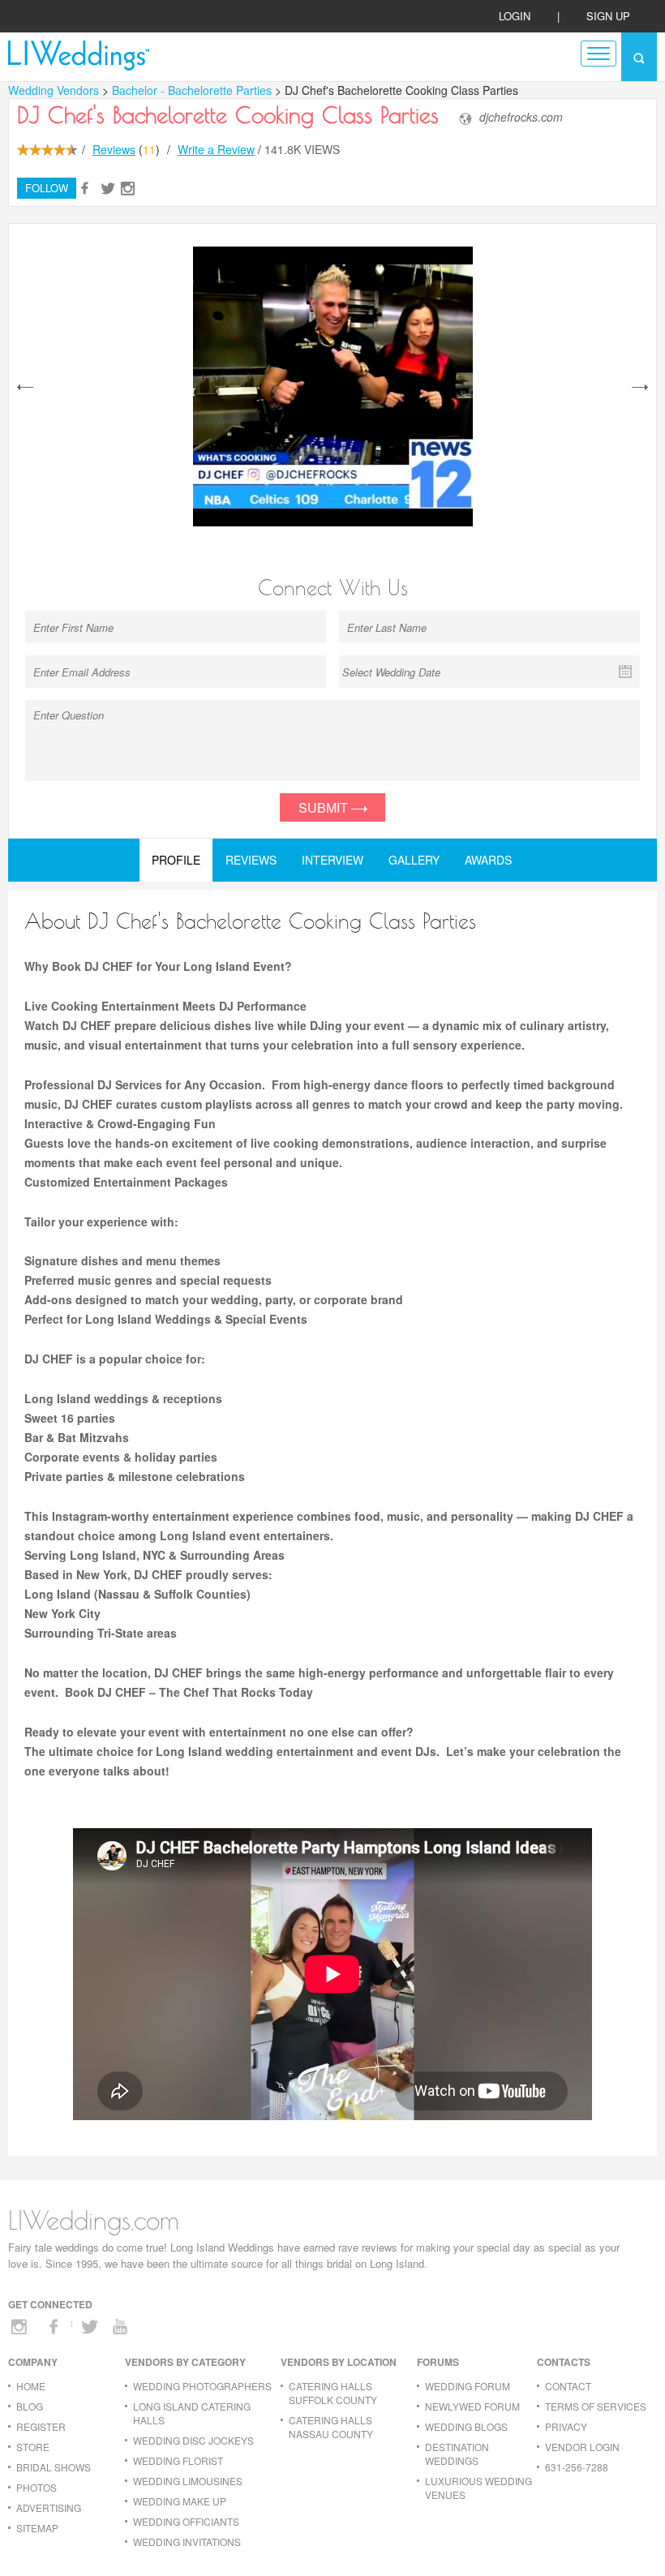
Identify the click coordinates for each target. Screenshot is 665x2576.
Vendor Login (582, 2447)
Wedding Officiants (186, 2521)
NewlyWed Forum (472, 2406)
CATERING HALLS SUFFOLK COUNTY (333, 2393)
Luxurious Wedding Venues (478, 2488)
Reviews (114, 149)
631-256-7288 (577, 2467)
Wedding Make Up (180, 2501)
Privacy (566, 2426)
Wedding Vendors (54, 90)
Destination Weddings (457, 2454)
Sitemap (37, 2528)
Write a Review (216, 149)
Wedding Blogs (466, 2426)
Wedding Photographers (202, 2386)
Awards (488, 860)
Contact (568, 2386)
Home (31, 2386)
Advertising (49, 2507)
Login (515, 16)
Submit (325, 807)
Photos (36, 2487)
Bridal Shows (54, 2467)
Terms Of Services (596, 2406)
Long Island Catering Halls (192, 2413)
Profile (176, 860)
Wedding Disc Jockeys (193, 2440)
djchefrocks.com (521, 117)
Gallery (414, 860)
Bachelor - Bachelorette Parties (193, 90)
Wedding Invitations (187, 2542)
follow (47, 188)
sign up (608, 16)
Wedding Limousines (188, 2481)
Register (41, 2426)
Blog (30, 2406)
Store (33, 2447)
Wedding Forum (468, 2386)
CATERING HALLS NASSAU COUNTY (331, 2427)
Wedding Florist (178, 2460)
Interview (332, 860)
